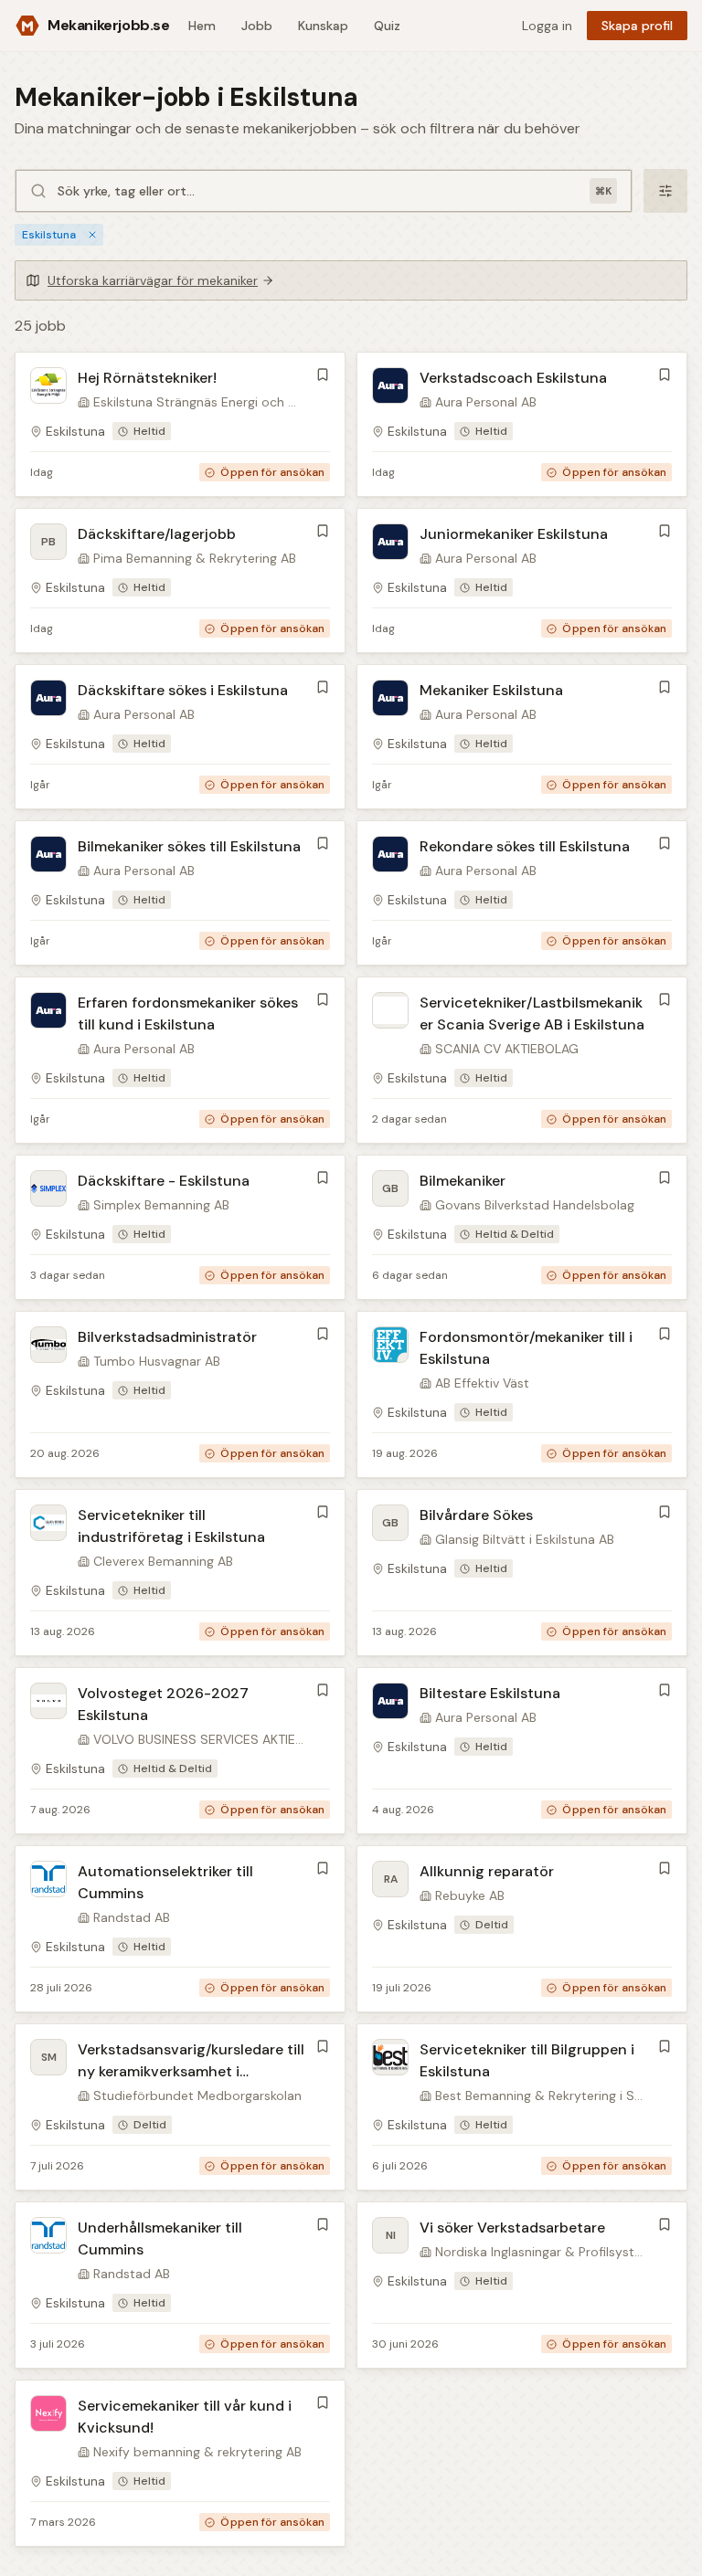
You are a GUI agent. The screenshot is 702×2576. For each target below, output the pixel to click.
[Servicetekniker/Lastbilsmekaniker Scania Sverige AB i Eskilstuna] (522, 1060)
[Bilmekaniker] (522, 1227)
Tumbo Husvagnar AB (157, 1361)
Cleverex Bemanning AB (163, 1561)
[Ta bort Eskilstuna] (92, 235)
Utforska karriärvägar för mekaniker (153, 280)
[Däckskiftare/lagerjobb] (180, 581)
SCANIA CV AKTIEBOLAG (507, 1049)
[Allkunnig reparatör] (522, 1929)
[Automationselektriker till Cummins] (180, 1929)
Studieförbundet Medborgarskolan (197, 2096)
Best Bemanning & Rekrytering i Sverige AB (541, 2096)
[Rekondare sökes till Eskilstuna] (522, 893)
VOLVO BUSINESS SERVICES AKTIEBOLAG (199, 1739)
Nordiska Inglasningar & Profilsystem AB (541, 2252)
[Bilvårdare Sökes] (522, 1573)
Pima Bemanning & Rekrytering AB (195, 558)
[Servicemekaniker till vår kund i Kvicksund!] (180, 2463)
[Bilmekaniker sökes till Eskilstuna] (180, 893)
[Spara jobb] (323, 375)
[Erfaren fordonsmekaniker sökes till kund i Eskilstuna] (180, 1060)
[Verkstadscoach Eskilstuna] (522, 424)
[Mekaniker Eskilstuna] (522, 737)
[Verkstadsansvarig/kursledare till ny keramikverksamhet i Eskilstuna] (180, 2107)
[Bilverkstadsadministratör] (180, 1394)
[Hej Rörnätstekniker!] (180, 424)
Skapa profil (637, 26)
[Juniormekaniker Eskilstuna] (522, 581)
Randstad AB (132, 1917)
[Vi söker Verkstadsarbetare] (522, 2285)
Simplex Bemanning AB (161, 1205)
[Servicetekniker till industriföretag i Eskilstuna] (180, 1573)
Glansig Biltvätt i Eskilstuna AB (525, 1539)
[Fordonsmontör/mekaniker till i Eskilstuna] (522, 1394)
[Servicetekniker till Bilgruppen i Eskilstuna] (522, 2107)
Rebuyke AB (470, 1895)
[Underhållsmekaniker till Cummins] (180, 2285)
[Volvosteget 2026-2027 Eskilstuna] (180, 1751)
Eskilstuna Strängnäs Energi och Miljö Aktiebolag (199, 402)
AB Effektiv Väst (482, 1383)
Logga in (547, 26)
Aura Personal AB (486, 402)
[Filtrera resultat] (665, 191)
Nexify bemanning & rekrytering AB (197, 2452)
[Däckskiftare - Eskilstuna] (180, 1227)
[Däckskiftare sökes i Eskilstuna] (180, 737)
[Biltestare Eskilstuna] (522, 1751)
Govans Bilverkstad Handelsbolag (535, 1205)
